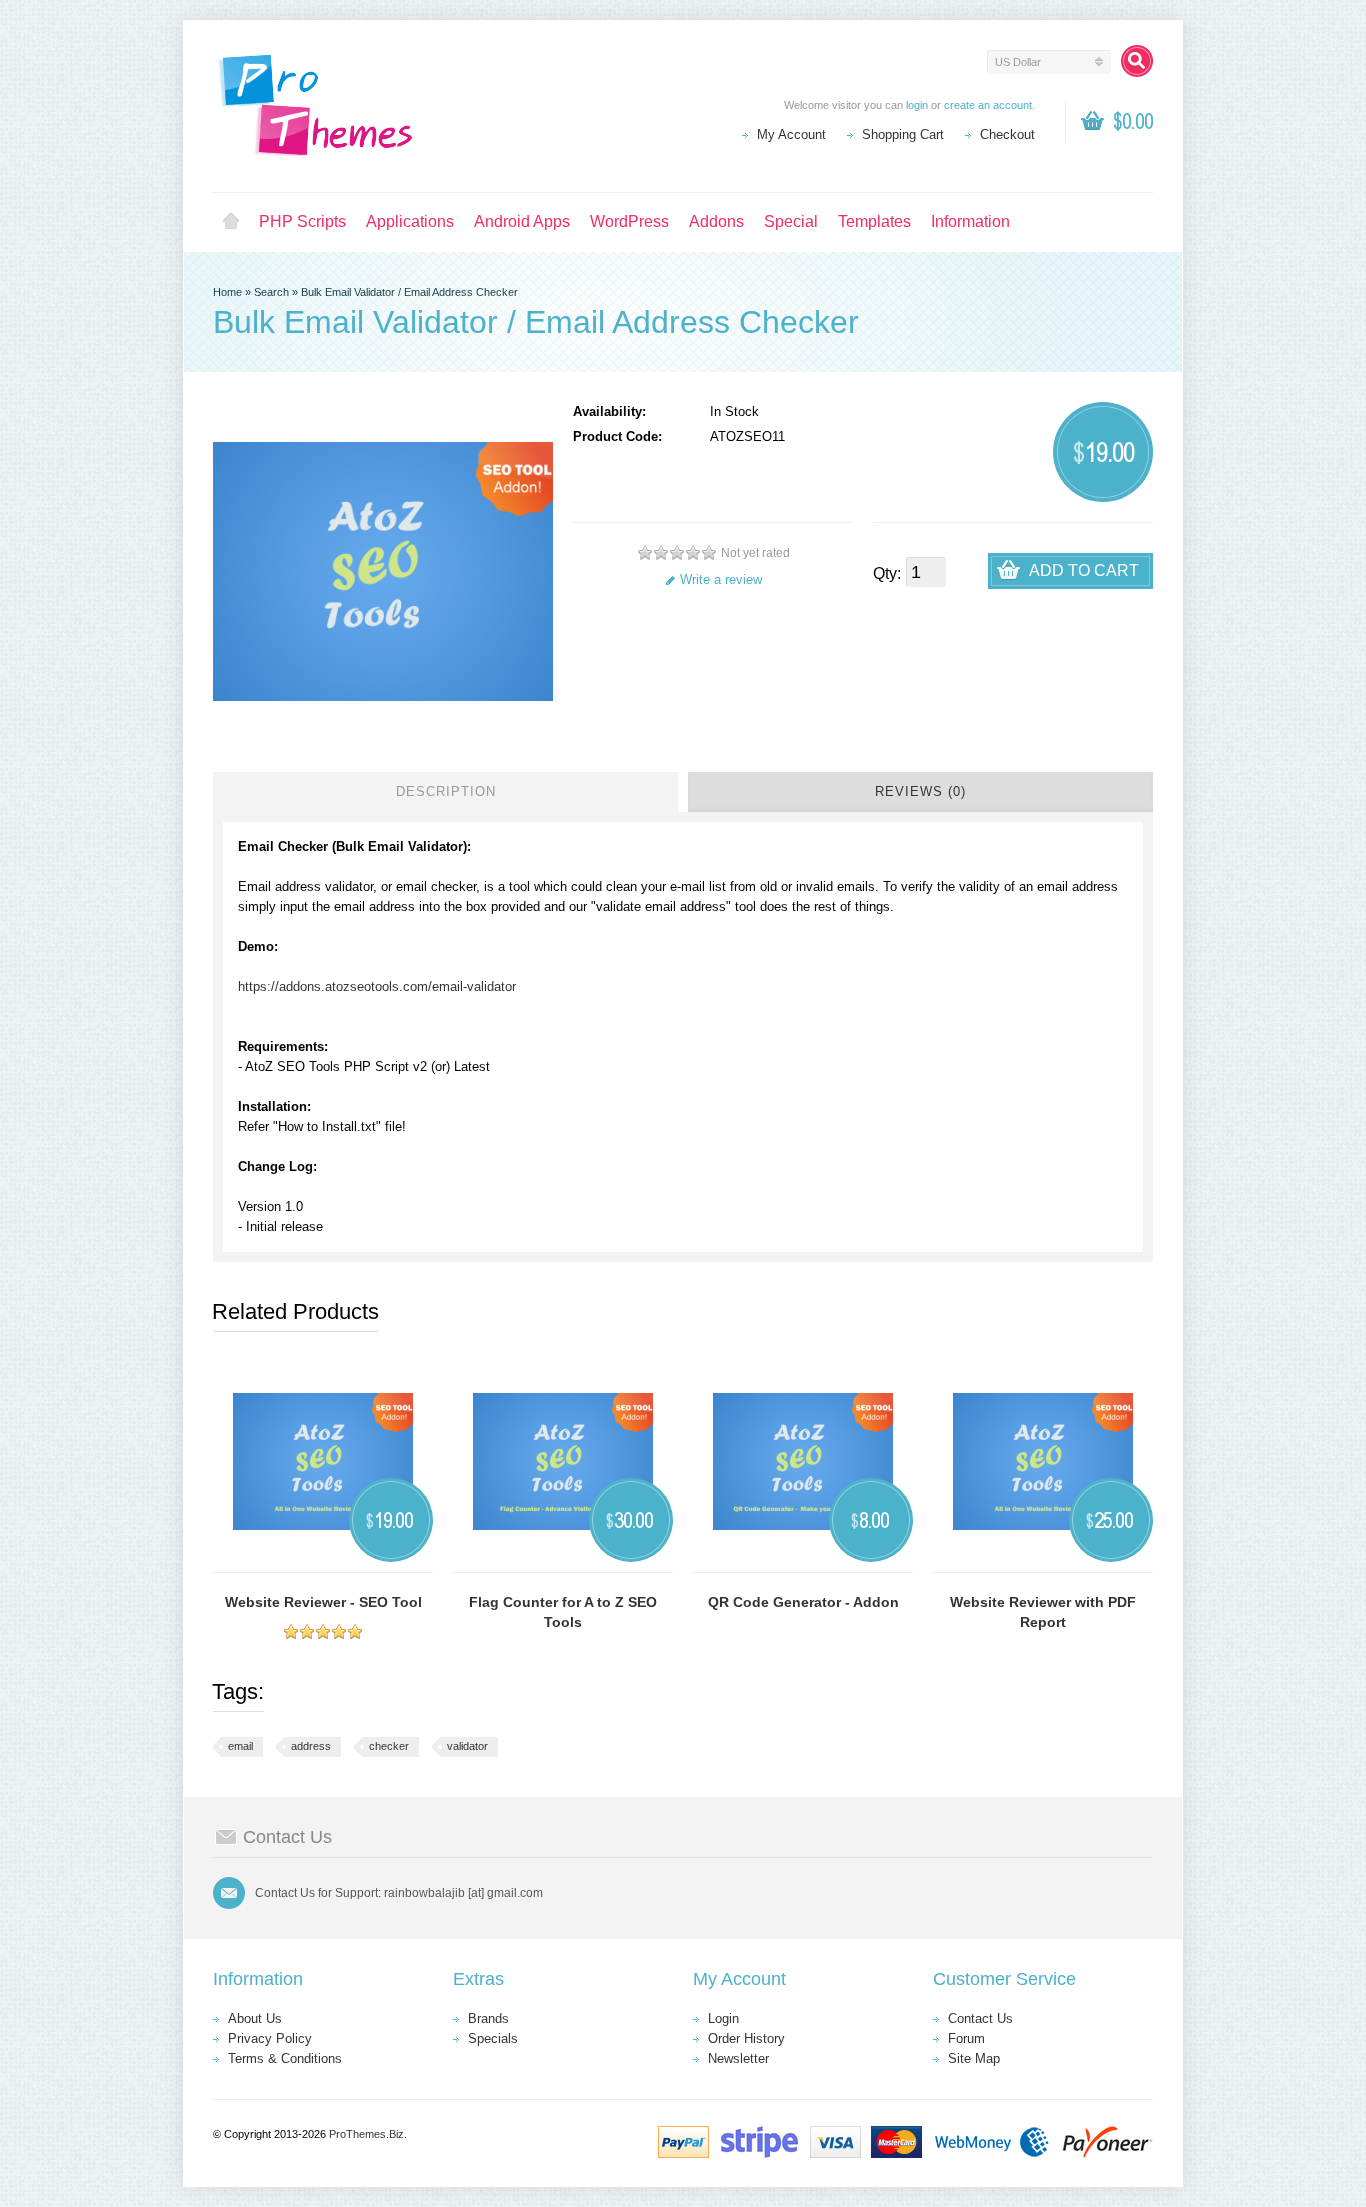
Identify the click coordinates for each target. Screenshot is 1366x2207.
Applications (410, 221)
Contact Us (980, 2018)
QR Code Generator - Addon (803, 1602)
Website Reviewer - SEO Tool (323, 1602)
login (917, 105)
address (311, 1746)
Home (231, 222)
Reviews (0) (920, 791)
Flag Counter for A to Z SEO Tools (563, 1612)
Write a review (721, 579)
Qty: (887, 573)
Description (446, 791)
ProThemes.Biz (366, 2134)
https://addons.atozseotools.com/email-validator (377, 986)
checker (389, 1746)
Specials (493, 2038)
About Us (255, 2018)
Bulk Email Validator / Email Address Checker (409, 292)
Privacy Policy (270, 2038)
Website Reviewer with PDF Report (1043, 1612)
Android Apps (522, 221)
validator (467, 1746)
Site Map (974, 2058)
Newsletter (738, 2058)
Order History (746, 2038)
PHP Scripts (302, 221)
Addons (716, 221)
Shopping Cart (903, 134)
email (240, 1746)
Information (970, 221)
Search (271, 292)
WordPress (629, 221)
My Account (791, 134)
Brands (488, 2018)
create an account (988, 105)
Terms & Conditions (285, 2058)
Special (791, 221)
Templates (874, 221)
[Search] (1137, 61)
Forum (966, 2038)
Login (723, 2018)
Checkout (1007, 134)
